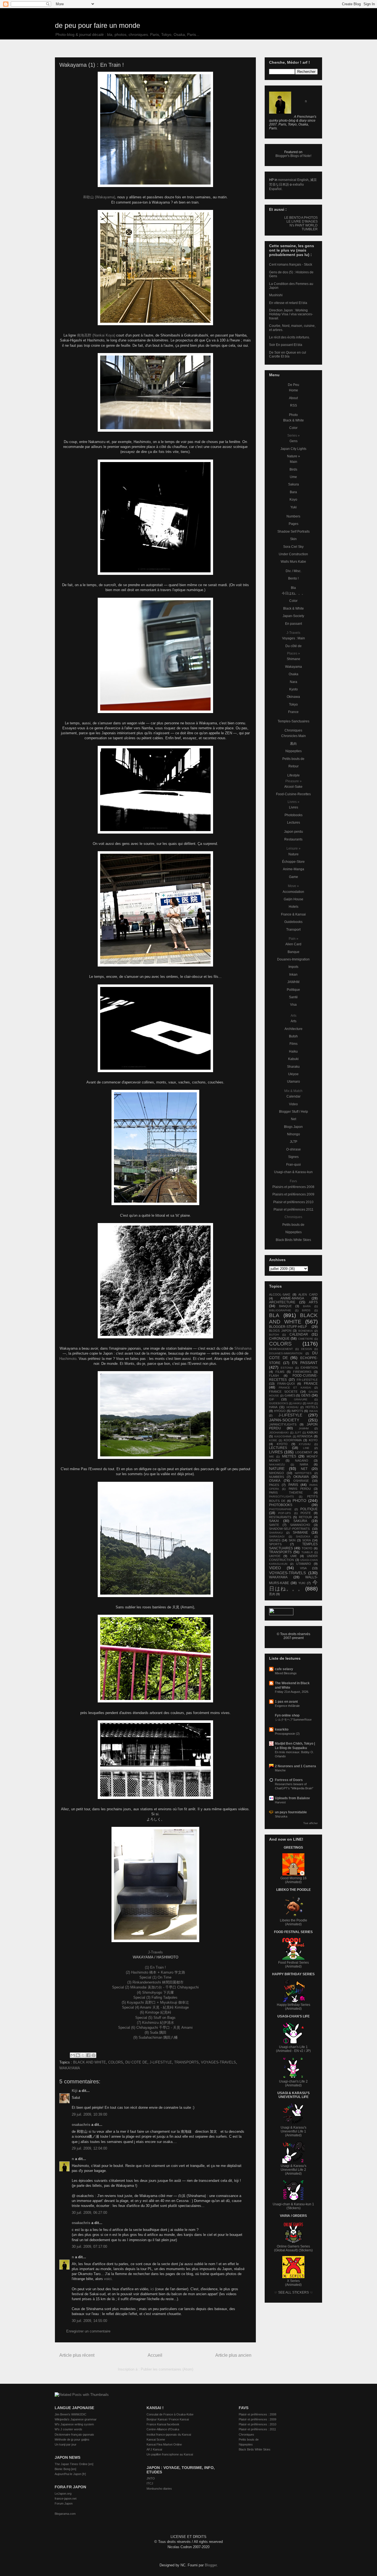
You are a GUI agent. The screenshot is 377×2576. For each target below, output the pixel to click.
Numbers (293, 516)
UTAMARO (304, 1564)
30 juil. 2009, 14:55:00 (89, 2321)
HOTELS (312, 1407)
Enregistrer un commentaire (88, 2331)
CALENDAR (299, 1334)
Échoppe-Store (293, 862)
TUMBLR (307, 1552)
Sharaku (293, 1067)
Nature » (294, 456)
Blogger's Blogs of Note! (293, 156)
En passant (294, 624)
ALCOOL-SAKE (280, 1294)
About (293, 398)
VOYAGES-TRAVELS (218, 2062)
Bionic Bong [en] (65, 2469)
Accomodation (293, 892)
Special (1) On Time (155, 1977)
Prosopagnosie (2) (287, 1734)
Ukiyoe (293, 1074)
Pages (294, 524)
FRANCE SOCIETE (283, 1392)
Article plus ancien (233, 2355)
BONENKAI (306, 1331)
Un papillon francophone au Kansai (170, 2454)
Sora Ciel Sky (293, 547)
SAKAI (274, 1521)
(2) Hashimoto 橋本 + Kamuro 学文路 (156, 1972)
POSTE (306, 1513)
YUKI (302, 1583)
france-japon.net (66, 2498)
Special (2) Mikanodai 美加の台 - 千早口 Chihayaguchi (155, 1987)
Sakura (294, 484)
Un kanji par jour (66, 2444)
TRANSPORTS (186, 2062)
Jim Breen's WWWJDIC (71, 2414)
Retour (294, 766)
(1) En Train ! (155, 1967)
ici (152, 2289)
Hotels (294, 907)
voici (108, 2279)
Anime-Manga (294, 869)
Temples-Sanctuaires (294, 721)
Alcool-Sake (293, 787)
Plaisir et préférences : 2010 (257, 2424)
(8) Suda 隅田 (156, 2032)
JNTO (151, 2478)
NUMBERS (277, 1477)
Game (294, 877)
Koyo (293, 500)
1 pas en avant (286, 1702)
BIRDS (306, 1310)
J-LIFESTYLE (161, 2062)
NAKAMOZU (277, 1465)
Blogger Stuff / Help (294, 1112)
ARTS (313, 1302)
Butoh (293, 1036)
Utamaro (294, 1082)
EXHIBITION (309, 1368)
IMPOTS (297, 1411)
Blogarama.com (65, 2514)
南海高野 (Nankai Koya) (96, 335)
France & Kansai (293, 914)
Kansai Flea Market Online (164, 2444)
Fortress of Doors (289, 1780)
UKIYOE (275, 1556)
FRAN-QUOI (286, 1384)
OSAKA (275, 1481)
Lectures (294, 823)
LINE (306, 1448)
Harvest (280, 1802)
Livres (294, 807)
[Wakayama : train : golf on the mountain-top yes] (155, 1539)
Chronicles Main (294, 736)
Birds (293, 469)
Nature (294, 854)
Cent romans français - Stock (291, 265)
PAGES (274, 1485)
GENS (306, 1395)
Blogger (211, 2565)
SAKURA (300, 1521)
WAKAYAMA (70, 2068)
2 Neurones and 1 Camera (295, 1766)
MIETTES (289, 1456)
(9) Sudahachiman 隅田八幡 (156, 2037)
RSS (294, 405)
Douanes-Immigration (293, 959)
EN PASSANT (305, 1363)
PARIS (293, 1485)
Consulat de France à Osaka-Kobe (170, 2414)
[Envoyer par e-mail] (73, 2055)
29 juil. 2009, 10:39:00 (89, 2114)
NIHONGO (277, 1473)
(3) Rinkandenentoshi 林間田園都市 (155, 1982)
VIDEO (275, 1568)
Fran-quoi (294, 1165)
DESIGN (306, 1349)
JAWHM (293, 982)
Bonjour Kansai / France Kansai (168, 2419)
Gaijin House (294, 899)
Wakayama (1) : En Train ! (92, 65)
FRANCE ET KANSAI (295, 1388)
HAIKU (297, 1403)
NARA (304, 1464)
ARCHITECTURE (282, 1302)
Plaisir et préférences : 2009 (257, 2419)
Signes (293, 1157)
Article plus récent (77, 2355)
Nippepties (294, 751)
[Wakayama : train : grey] (155, 1760)
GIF (272, 1399)
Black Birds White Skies (293, 1240)
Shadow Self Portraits (294, 532)
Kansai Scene (156, 2439)
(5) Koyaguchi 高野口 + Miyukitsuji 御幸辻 (155, 2002)
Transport (293, 930)
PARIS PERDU (300, 1489)
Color (293, 428)
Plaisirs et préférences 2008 (293, 1187)
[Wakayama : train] (155, 129)
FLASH (274, 1376)
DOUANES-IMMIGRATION (286, 1353)
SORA (306, 1540)
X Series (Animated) (293, 2283)
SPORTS (275, 1544)
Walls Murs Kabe (293, 562)
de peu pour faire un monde (98, 25)
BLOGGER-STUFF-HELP (288, 1327)
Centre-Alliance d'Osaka (163, 2429)
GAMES (290, 1395)
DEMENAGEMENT (281, 1349)
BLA (274, 1315)
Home (294, 390)
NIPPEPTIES (303, 1473)
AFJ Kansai (154, 2449)
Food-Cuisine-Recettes (293, 794)
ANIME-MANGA (292, 1298)
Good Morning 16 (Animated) (294, 1880)
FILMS (280, 1372)
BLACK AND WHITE (90, 2062)
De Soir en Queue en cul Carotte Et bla (288, 354)
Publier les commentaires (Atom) (167, 2369)
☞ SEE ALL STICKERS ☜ (294, 2292)
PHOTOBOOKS (281, 1505)
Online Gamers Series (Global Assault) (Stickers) (293, 2248)
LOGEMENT (304, 1452)
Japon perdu (294, 832)
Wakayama (294, 667)
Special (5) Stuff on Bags (155, 2018)
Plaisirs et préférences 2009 (293, 1194)
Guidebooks (293, 922)
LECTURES (278, 1448)
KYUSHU (305, 1444)
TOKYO (307, 1548)
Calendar (294, 1096)
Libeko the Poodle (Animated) (294, 1922)
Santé (293, 997)
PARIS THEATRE (286, 1493)
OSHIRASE (301, 1481)
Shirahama (243, 1348)
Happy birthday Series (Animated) (294, 2007)
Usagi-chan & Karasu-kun (293, 1172)
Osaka (294, 674)
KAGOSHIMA (283, 1436)
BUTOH (274, 1335)
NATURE (277, 1469)
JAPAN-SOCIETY (284, 1420)
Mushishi (276, 295)
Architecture (294, 1029)
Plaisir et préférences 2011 (294, 1210)
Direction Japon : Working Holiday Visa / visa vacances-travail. (291, 314)
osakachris (81, 2125)
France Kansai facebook (163, 2424)
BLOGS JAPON (280, 1331)
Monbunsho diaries (159, 2489)
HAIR (310, 1403)
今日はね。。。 (293, 593)
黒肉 (293, 744)
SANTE (274, 1525)
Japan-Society (293, 616)
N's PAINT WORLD (304, 225)
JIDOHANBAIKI (279, 1433)
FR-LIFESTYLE (307, 1380)
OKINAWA (301, 1477)
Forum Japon (64, 2503)
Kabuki (293, 1059)
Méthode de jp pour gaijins (72, 2439)
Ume (293, 477)
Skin (293, 539)
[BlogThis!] (78, 2055)
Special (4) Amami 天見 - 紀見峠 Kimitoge (155, 2007)
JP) (308, 2051)
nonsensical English (293, 180)
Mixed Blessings (286, 1673)
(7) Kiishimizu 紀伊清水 (156, 2023)
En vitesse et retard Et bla (288, 303)
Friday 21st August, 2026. (292, 1692)
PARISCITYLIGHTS (282, 1497)
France (293, 712)
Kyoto (294, 689)
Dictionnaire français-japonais (74, 2434)
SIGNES (275, 1540)
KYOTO (282, 1444)
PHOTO (299, 1501)
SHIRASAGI (277, 1537)
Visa (293, 1005)
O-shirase (294, 1149)
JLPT (298, 1433)
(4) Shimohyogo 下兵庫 (155, 1992)
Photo (293, 415)
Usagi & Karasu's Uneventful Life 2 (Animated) (294, 2170)
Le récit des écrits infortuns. (290, 337)
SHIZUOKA (303, 1537)
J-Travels (155, 1952)
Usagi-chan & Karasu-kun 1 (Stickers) (293, 2206)
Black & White (294, 420)
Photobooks (294, 815)
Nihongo (294, 1134)
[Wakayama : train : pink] (155, 1659)
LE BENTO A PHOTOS (301, 218)
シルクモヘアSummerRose (293, 1720)
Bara (293, 492)
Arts (294, 1021)
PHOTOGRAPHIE (280, 1509)
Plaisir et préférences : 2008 (257, 2414)
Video (293, 1104)
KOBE (273, 1440)
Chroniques (293, 730)
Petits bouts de (293, 759)
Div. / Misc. (294, 571)
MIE (272, 1457)
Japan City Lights (293, 449)
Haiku (293, 1051)
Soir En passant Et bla (286, 345)
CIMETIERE (306, 1339)
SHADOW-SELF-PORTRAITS (289, 1529)
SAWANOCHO (300, 1525)
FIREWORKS (302, 1372)
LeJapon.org (63, 2494)
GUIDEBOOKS (279, 1403)
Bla (293, 588)
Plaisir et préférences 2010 (293, 1202)
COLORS (116, 2062)
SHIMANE (300, 1533)
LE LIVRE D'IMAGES (302, 221)
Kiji (75, 2091)
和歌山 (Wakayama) (99, 197)
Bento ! (293, 578)
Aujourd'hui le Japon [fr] (70, 2474)
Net (294, 1119)
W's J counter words (68, 2429)
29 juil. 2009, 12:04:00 (89, 2148)
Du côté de (294, 646)
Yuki (294, 507)
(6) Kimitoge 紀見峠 (156, 2012)
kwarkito (282, 1729)
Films (294, 1044)
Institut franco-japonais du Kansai (169, 2434)
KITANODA (305, 1436)
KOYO (313, 1440)
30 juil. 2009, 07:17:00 (89, 2247)
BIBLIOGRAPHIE (280, 1310)
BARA (307, 1306)
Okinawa (293, 697)
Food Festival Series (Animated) (294, 1964)
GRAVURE (301, 1399)
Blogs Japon (293, 1127)
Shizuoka (281, 1816)
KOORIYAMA (293, 1440)
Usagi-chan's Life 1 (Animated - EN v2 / (292, 2049)
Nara (294, 682)
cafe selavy (284, 1669)
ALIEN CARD (308, 1294)
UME (294, 1556)
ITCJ (150, 2483)
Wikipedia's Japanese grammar (76, 2419)
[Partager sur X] (83, 2055)
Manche (280, 1770)
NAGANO (302, 1461)
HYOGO (280, 1411)
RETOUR (305, 1517)
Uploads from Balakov (292, 1798)
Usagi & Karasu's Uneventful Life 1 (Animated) (294, 2131)
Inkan (293, 975)
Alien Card (293, 944)
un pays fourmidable (291, 1812)
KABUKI (312, 1432)
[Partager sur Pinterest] (94, 2055)
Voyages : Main (294, 638)
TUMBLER (310, 229)
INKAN (313, 1411)
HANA (273, 1407)
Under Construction (293, 554)
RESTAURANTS (280, 1517)
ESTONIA (287, 1368)
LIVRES (276, 1452)
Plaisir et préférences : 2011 (257, 2429)
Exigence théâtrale (287, 1706)
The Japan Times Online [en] (74, 2464)
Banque (294, 952)
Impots (293, 967)
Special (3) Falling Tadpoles (155, 1997)
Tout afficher (310, 1823)
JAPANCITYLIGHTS (283, 1424)
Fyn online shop (287, 1715)
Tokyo (293, 704)
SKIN (292, 1540)
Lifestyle (294, 775)
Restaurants (293, 839)
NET (304, 1469)
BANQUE (285, 1306)
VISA (303, 1568)
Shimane (294, 659)
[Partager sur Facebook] (88, 2055)
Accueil (155, 2355)
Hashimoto (68, 1359)
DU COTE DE (136, 2062)
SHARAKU (276, 1533)
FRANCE (311, 1384)
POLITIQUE (309, 1509)
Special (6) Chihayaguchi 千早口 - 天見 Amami (155, 2028)
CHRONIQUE (279, 1339)
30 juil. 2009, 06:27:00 (89, 2213)
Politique (293, 990)
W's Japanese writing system (74, 2424)
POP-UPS (285, 1513)
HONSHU (292, 1407)
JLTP (294, 1142)
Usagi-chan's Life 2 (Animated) (293, 2083)
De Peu (294, 385)
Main (294, 462)
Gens (294, 441)
